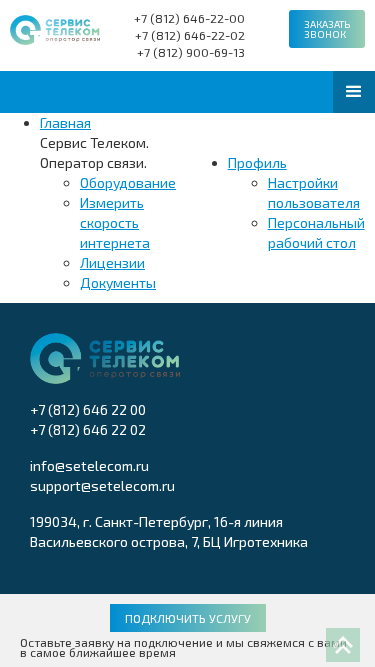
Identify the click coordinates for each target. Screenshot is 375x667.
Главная (65, 122)
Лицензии (112, 262)
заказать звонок (327, 29)
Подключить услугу (188, 618)
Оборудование (128, 182)
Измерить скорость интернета (115, 222)
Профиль (257, 162)
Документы (118, 282)
